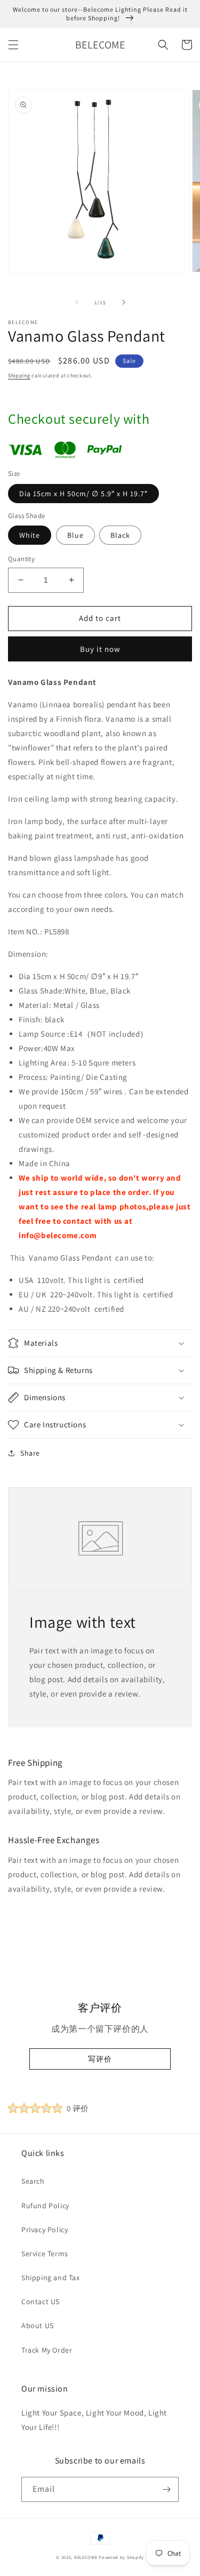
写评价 (100, 2059)
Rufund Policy (45, 2206)
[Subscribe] (166, 2489)
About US (38, 2325)
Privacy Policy (45, 2230)
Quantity (21, 559)
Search (33, 2181)
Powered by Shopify (121, 2557)
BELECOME (86, 2557)
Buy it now (100, 649)
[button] (13, 45)
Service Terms (45, 2254)
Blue (75, 535)
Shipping (19, 376)
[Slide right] (124, 302)
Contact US (41, 2302)
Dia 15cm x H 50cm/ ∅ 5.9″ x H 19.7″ (83, 494)
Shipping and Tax (51, 2278)
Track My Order (47, 2350)
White (30, 535)
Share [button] (30, 1453)
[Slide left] (77, 302)
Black (120, 535)
